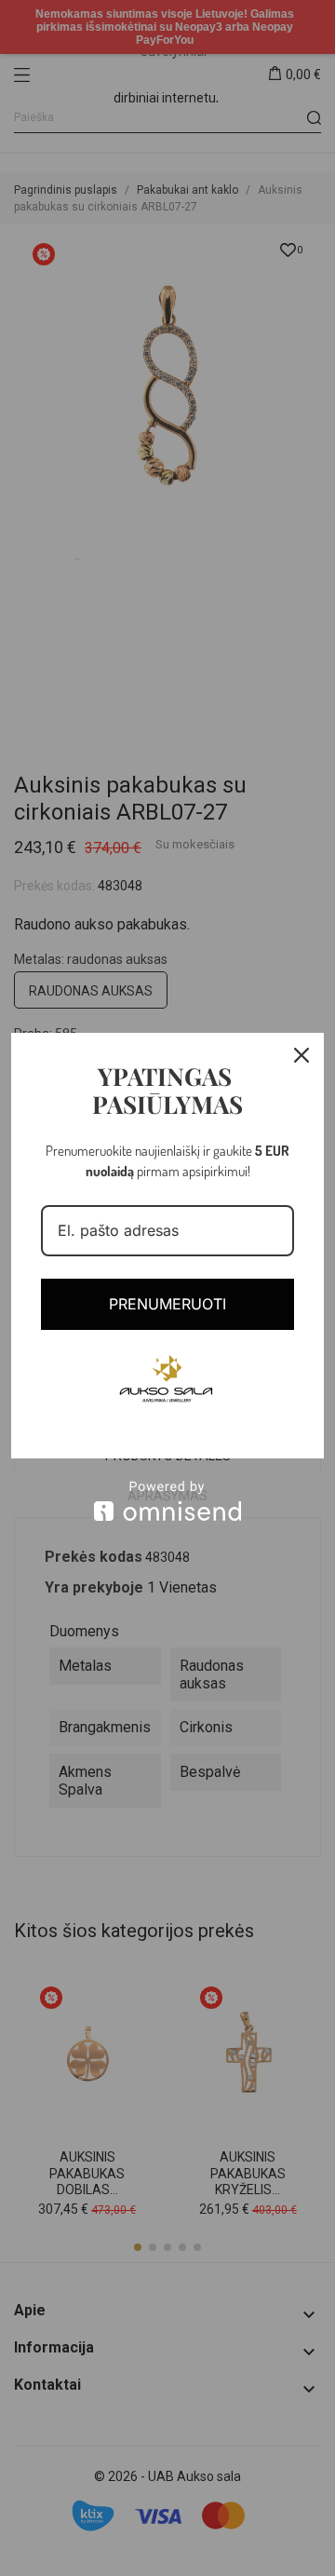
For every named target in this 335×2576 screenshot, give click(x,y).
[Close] (301, 1055)
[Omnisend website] (167, 1501)
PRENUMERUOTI (167, 1304)
